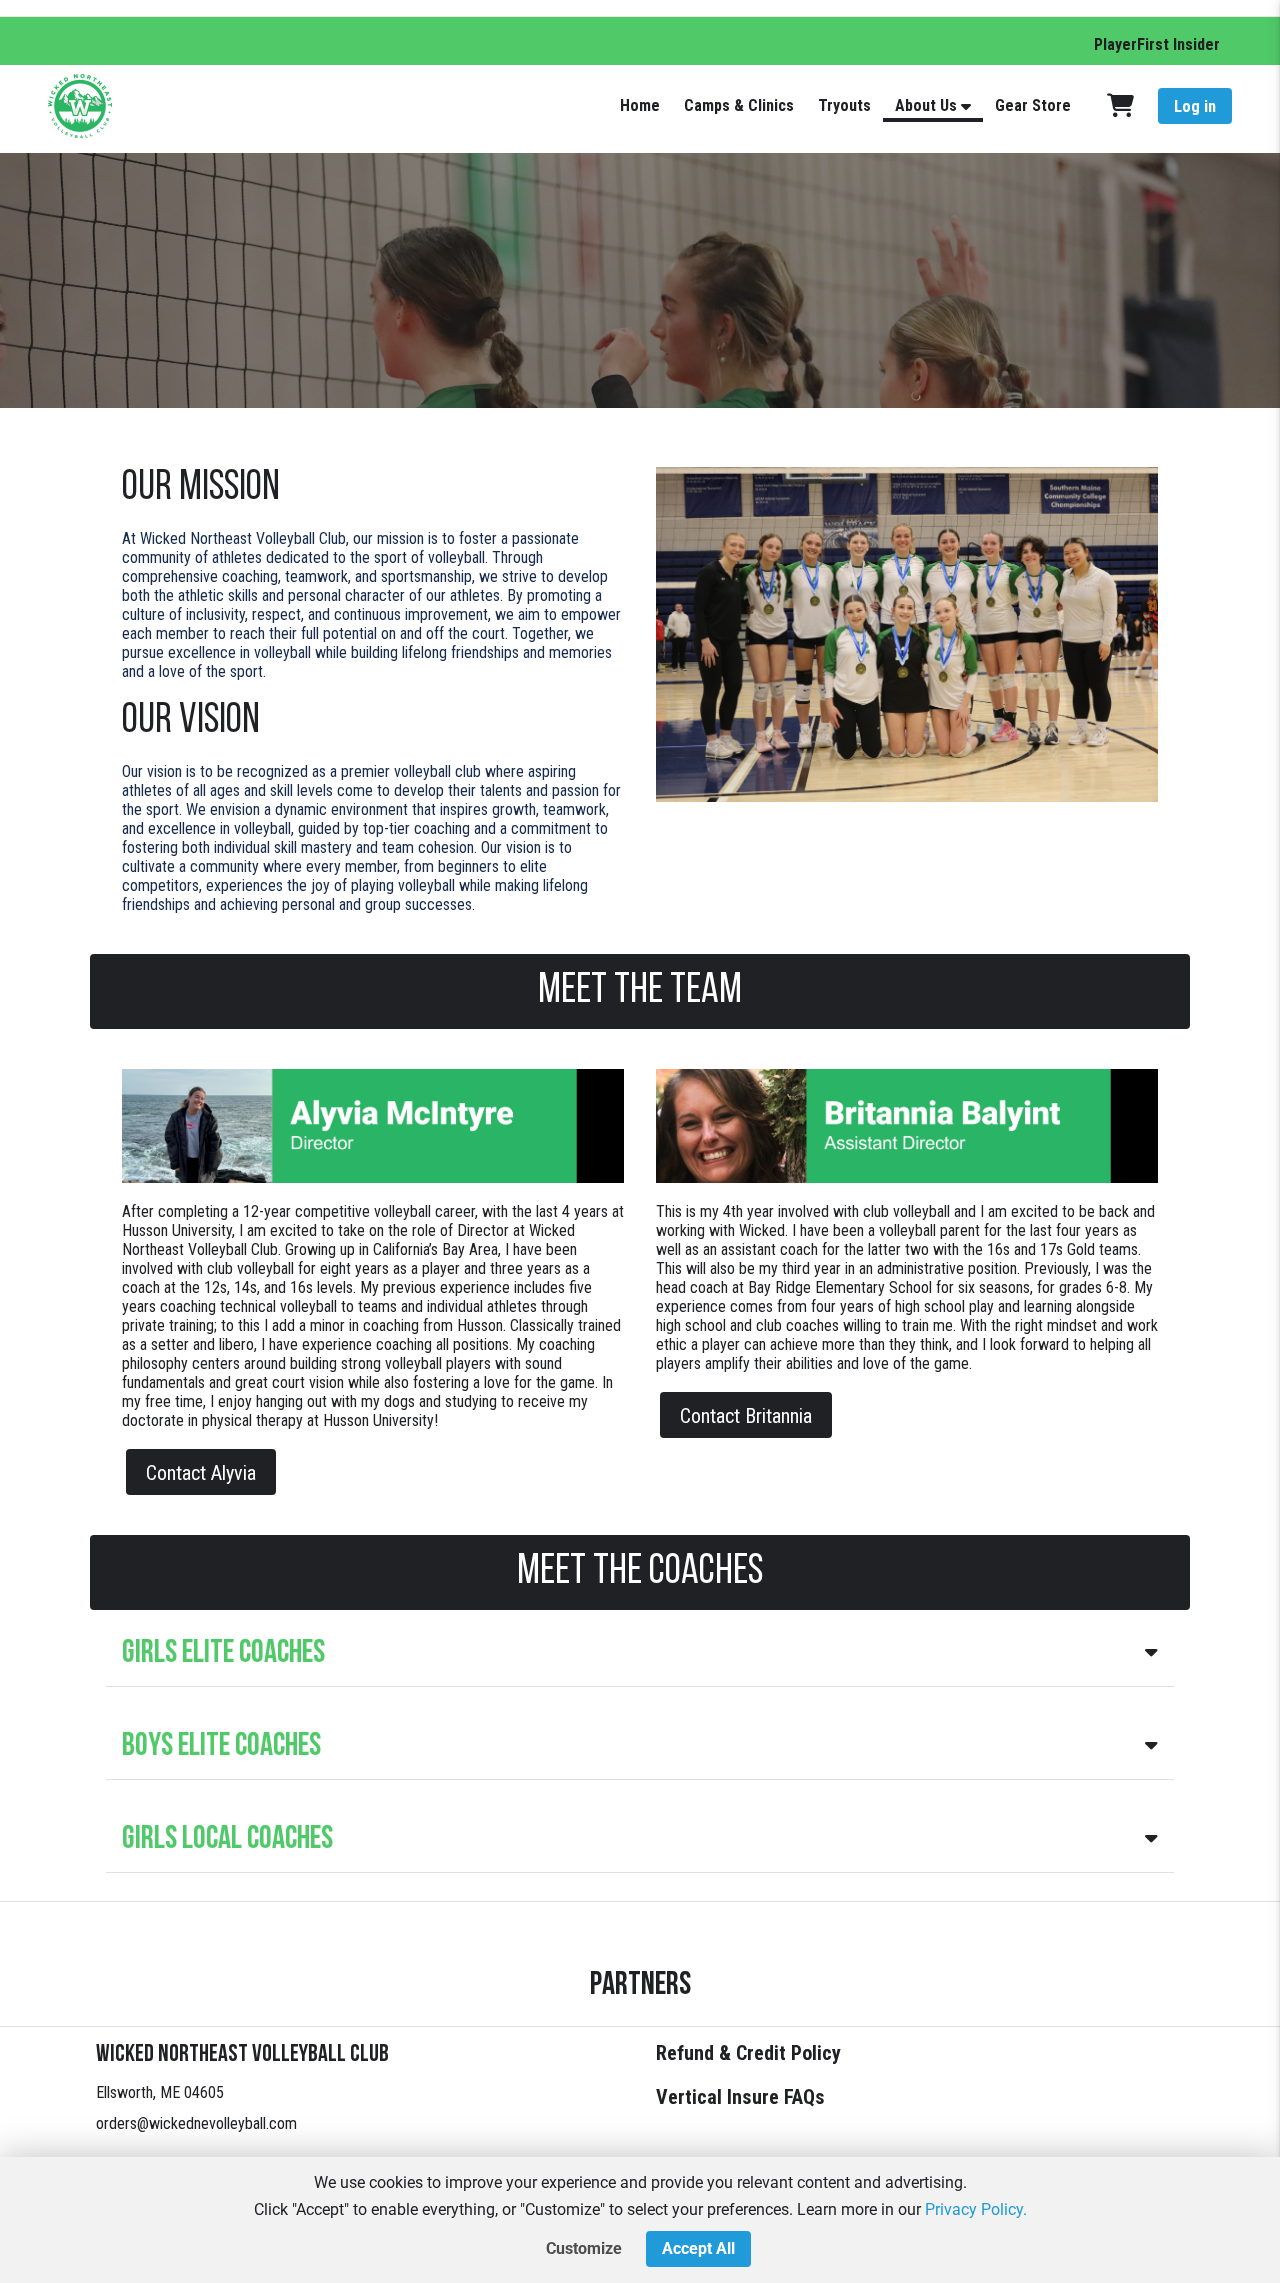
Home (640, 105)
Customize (584, 2248)
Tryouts (844, 105)
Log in (1195, 106)
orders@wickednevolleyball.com (196, 2123)
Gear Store (1033, 105)
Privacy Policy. (976, 2209)
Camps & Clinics (739, 105)
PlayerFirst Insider (1157, 44)
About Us (926, 105)
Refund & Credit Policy (748, 2053)
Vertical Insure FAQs (740, 2097)
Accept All (698, 2248)
